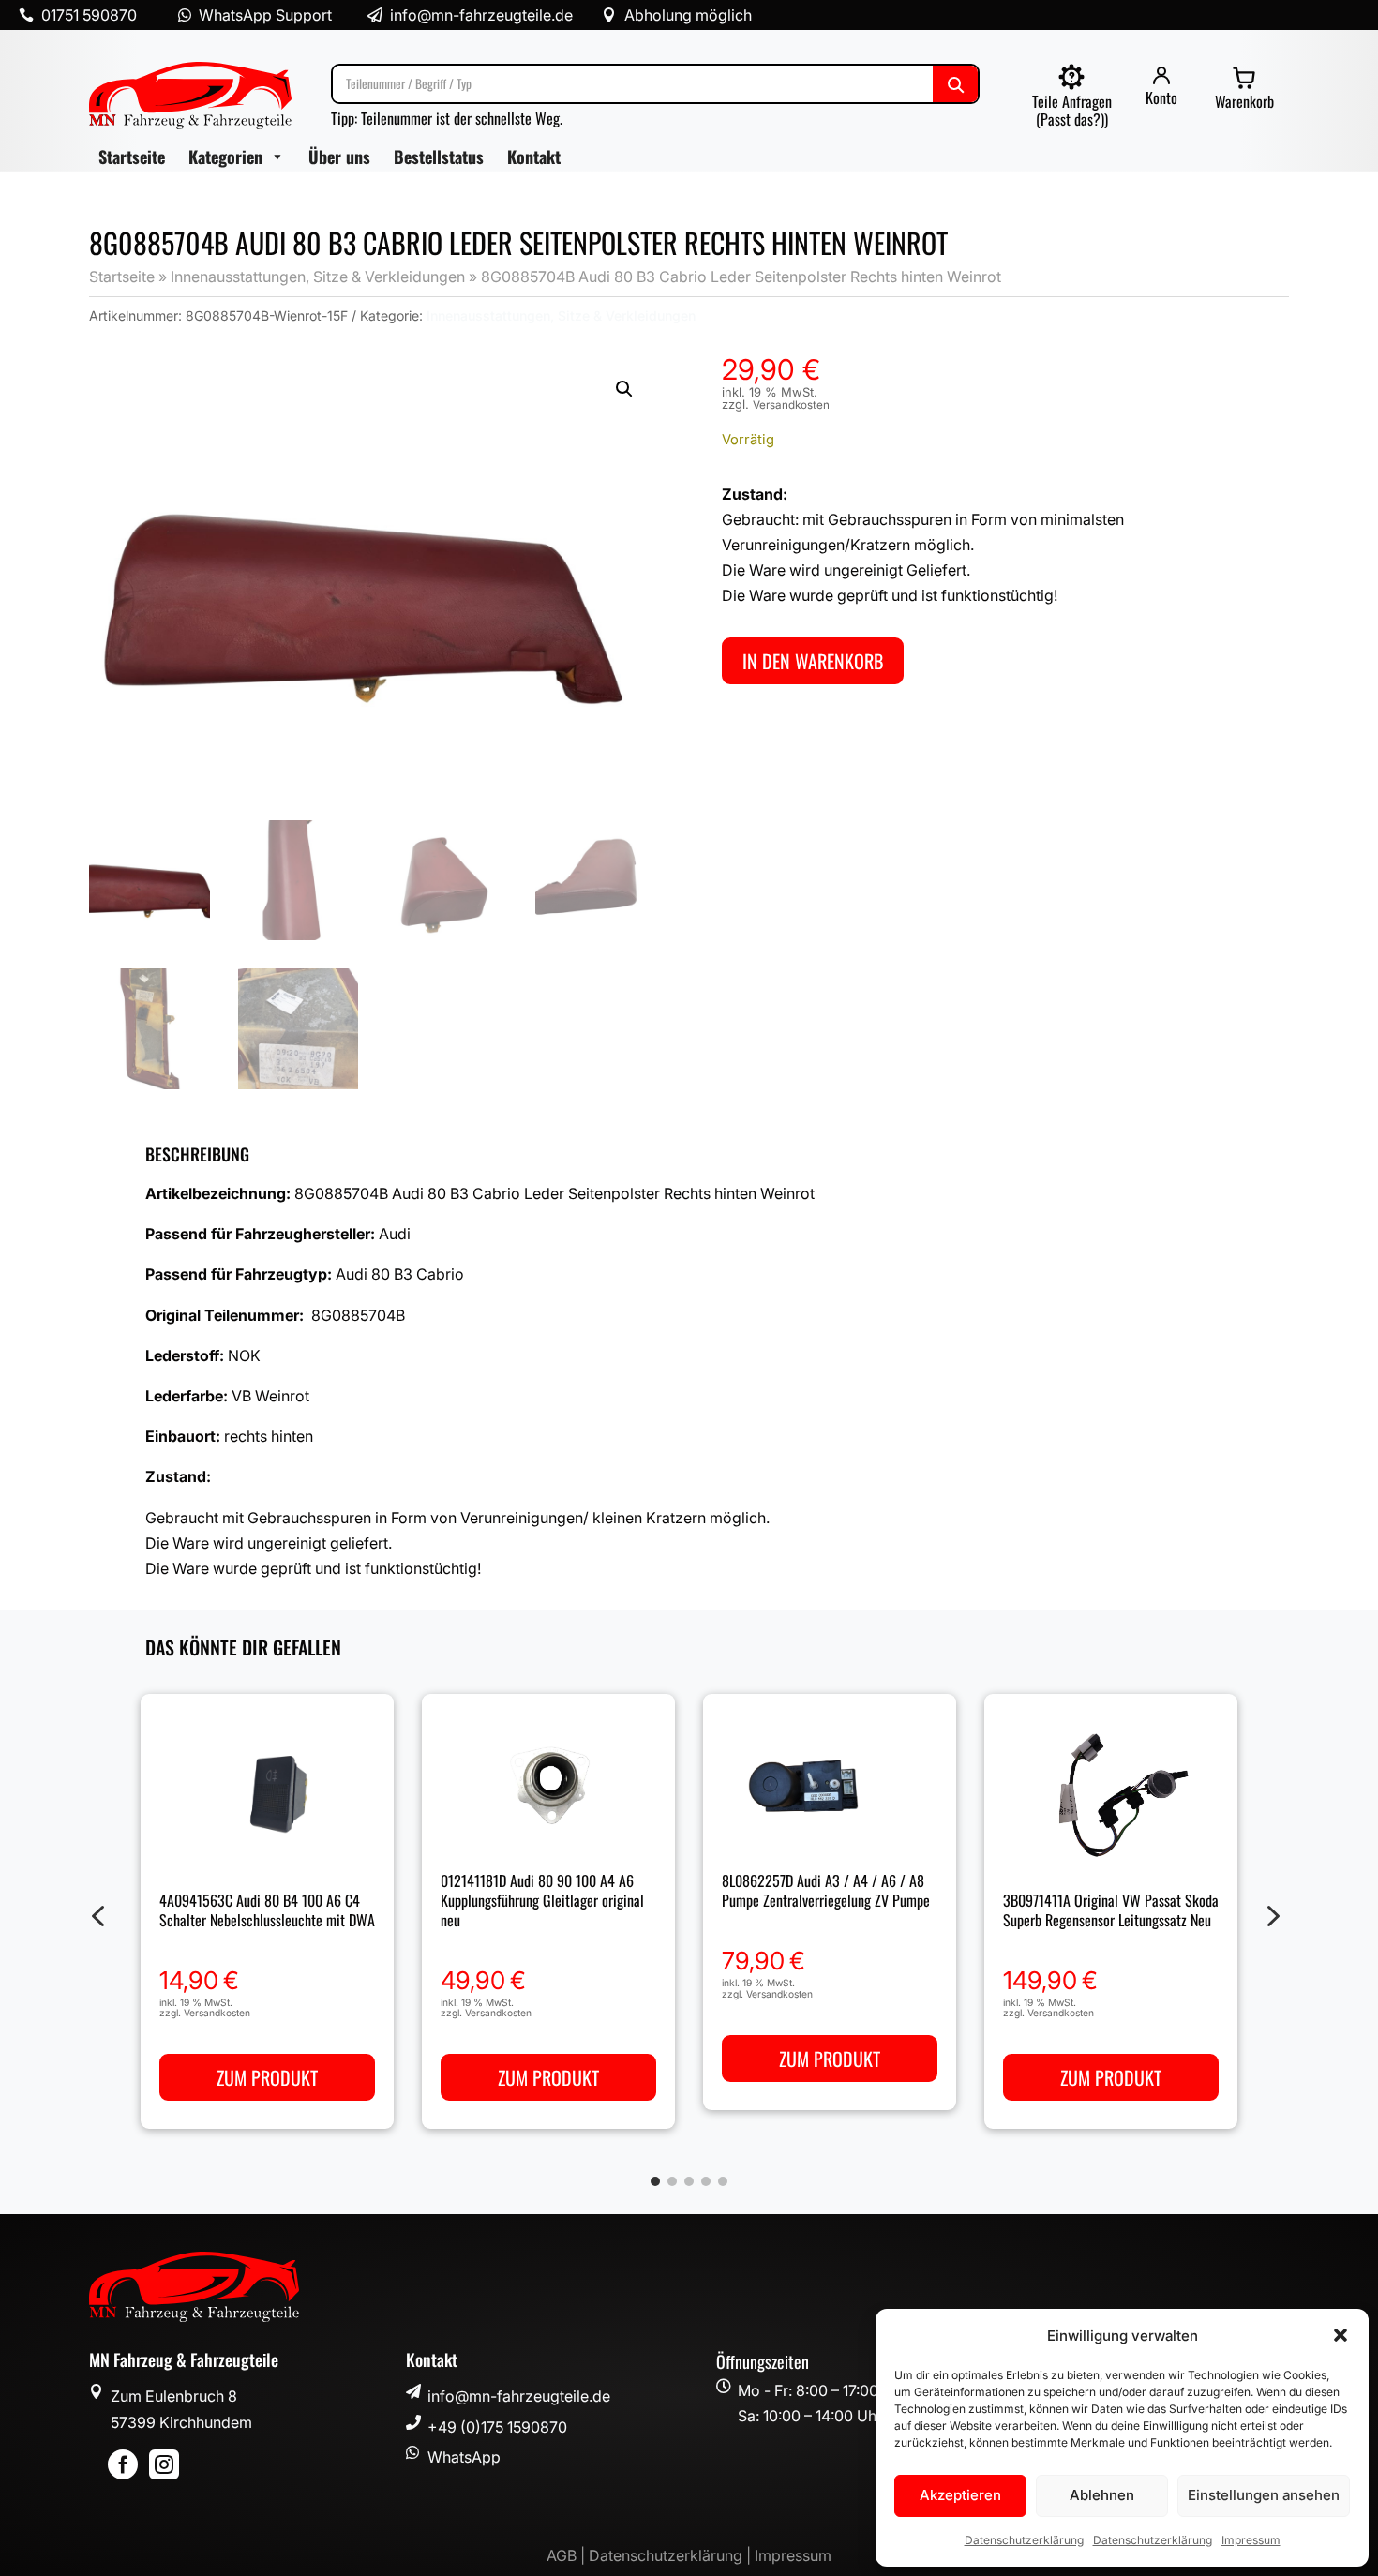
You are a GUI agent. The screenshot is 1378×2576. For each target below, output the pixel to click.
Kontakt (534, 157)
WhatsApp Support (265, 15)
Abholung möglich (688, 15)
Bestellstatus (439, 157)
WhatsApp (464, 2457)
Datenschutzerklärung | (672, 2555)
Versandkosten (791, 405)
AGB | (568, 2555)
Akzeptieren (960, 2495)
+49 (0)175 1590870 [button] (497, 2427)
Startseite (132, 157)
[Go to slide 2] (672, 2181)
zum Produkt (267, 2077)
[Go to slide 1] (655, 2181)
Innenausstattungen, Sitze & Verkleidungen (318, 277)
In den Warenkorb (813, 661)
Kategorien (225, 157)
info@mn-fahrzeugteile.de (519, 2396)
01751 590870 (89, 15)
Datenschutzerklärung (1024, 2540)
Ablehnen (1102, 2495)
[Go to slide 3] (689, 2181)
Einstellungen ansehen (1264, 2495)
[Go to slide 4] (706, 2181)
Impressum (1251, 2540)
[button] (1341, 2335)
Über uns (339, 157)
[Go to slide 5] (723, 2181)
